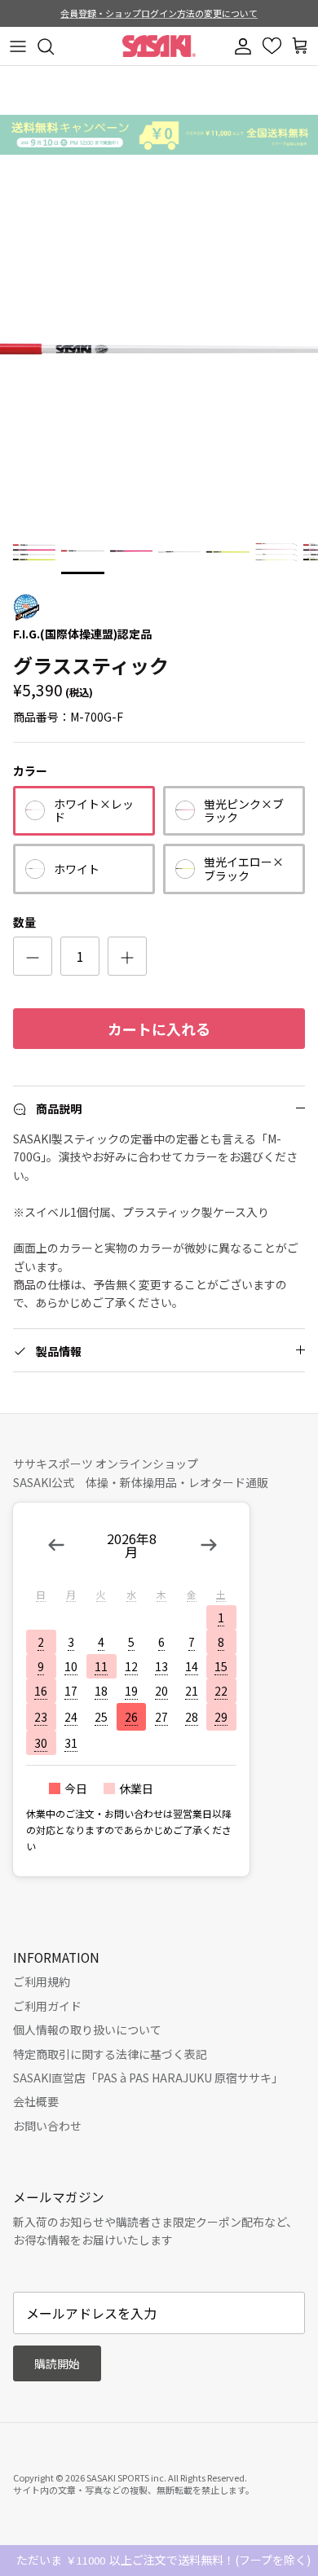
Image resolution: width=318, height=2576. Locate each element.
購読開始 (57, 2363)
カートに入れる (159, 1029)
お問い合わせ (47, 2126)
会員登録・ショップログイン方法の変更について (159, 13)
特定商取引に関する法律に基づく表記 (110, 2054)
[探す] (54, 46)
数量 (24, 922)
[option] (159, 362)
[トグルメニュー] (18, 46)
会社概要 (36, 2101)
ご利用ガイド (47, 2006)
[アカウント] (245, 46)
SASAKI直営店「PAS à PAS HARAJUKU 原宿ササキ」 (148, 2078)
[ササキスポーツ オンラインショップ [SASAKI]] (159, 46)
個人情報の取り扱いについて (87, 2030)
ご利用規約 (42, 1981)
